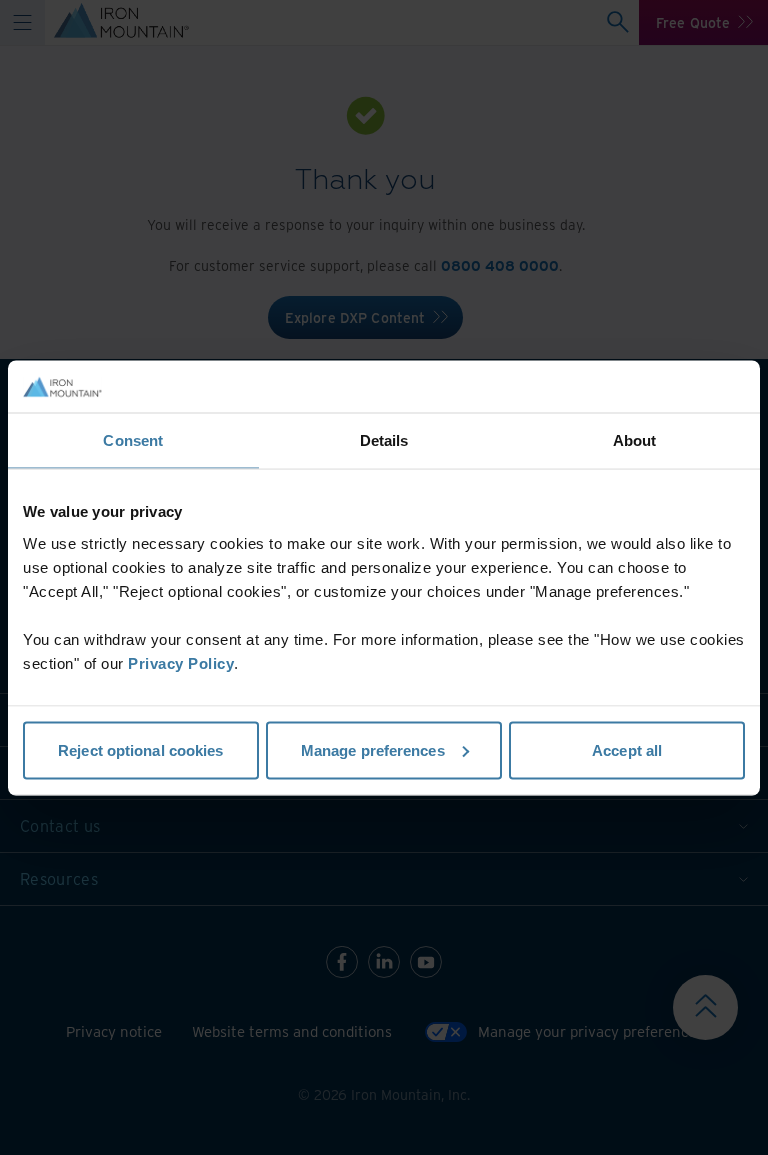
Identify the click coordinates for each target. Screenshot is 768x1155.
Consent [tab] (133, 440)
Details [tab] (384, 440)
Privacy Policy (181, 662)
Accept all (627, 749)
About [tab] (635, 440)
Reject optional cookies (140, 749)
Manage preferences (373, 749)
